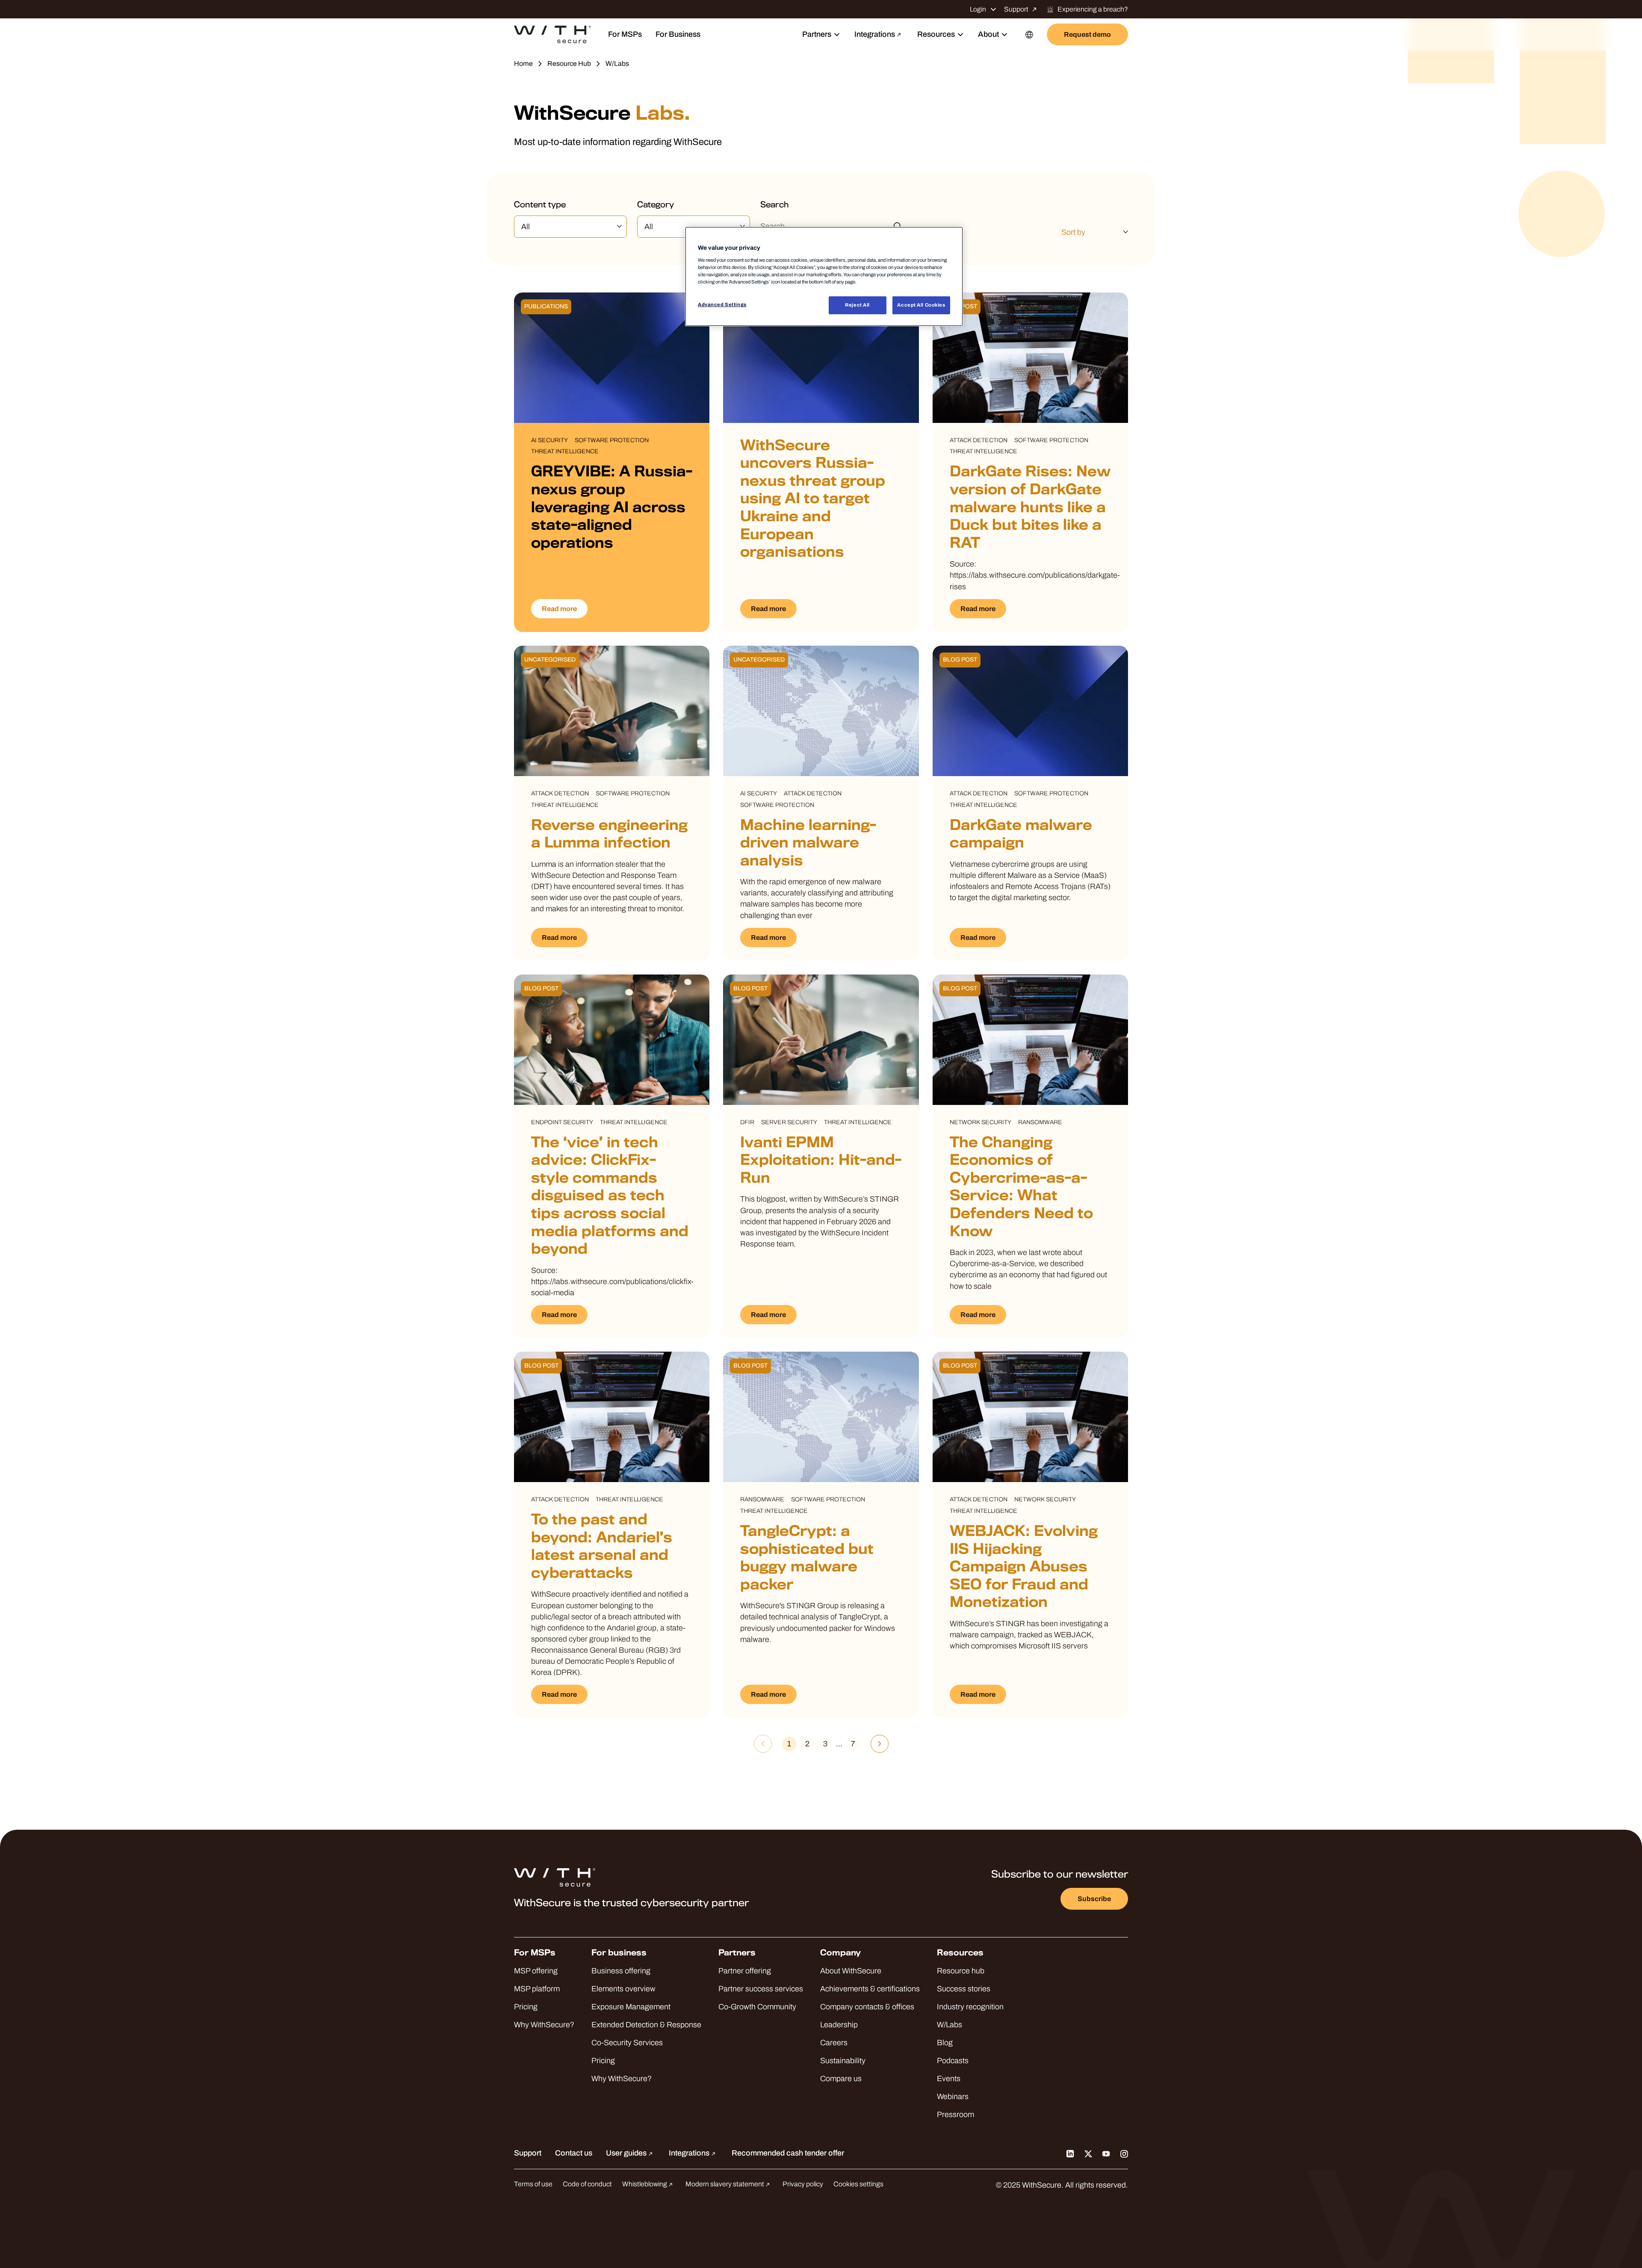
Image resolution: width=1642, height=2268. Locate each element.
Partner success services (761, 1989)
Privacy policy (803, 2184)
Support (1016, 9)
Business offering (621, 1971)
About (988, 34)
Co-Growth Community (757, 2007)
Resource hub (961, 1971)
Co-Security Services (627, 2043)
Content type (540, 205)
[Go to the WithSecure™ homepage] (552, 35)
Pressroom (955, 2114)
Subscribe (1094, 1899)
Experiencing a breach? (1093, 9)
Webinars (953, 2097)
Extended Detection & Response (646, 2025)
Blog (945, 2043)
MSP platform (537, 1989)
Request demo (1087, 34)
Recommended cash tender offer (788, 2153)
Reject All (857, 305)
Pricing (526, 2007)
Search (775, 205)
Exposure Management (631, 2007)
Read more (559, 609)
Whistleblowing (645, 2184)
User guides (627, 2153)
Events (949, 2079)
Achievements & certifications (870, 1989)
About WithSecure (851, 1971)
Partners (817, 34)
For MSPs (625, 34)
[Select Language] (1029, 34)
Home (523, 63)
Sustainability (843, 2061)
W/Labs (949, 2025)
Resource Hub (569, 63)
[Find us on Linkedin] (1070, 2153)
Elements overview (623, 1989)
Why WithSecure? (544, 2025)
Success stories (964, 1989)
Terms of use (533, 2184)
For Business (678, 34)
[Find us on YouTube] (1106, 2153)
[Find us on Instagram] (1124, 2153)
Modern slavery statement (725, 2184)
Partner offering (745, 1971)
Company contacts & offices (867, 2007)
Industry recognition (970, 2007)
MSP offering (536, 1971)
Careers (834, 2043)
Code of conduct (587, 2184)
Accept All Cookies (921, 305)
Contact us (574, 2153)
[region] (824, 276)
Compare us (841, 2079)
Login (978, 9)
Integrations (875, 34)
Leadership (839, 2025)
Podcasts (953, 2061)
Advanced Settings (722, 304)
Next (880, 1744)
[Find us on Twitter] (1088, 2153)
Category (656, 205)
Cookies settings (858, 2184)
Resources (936, 34)
